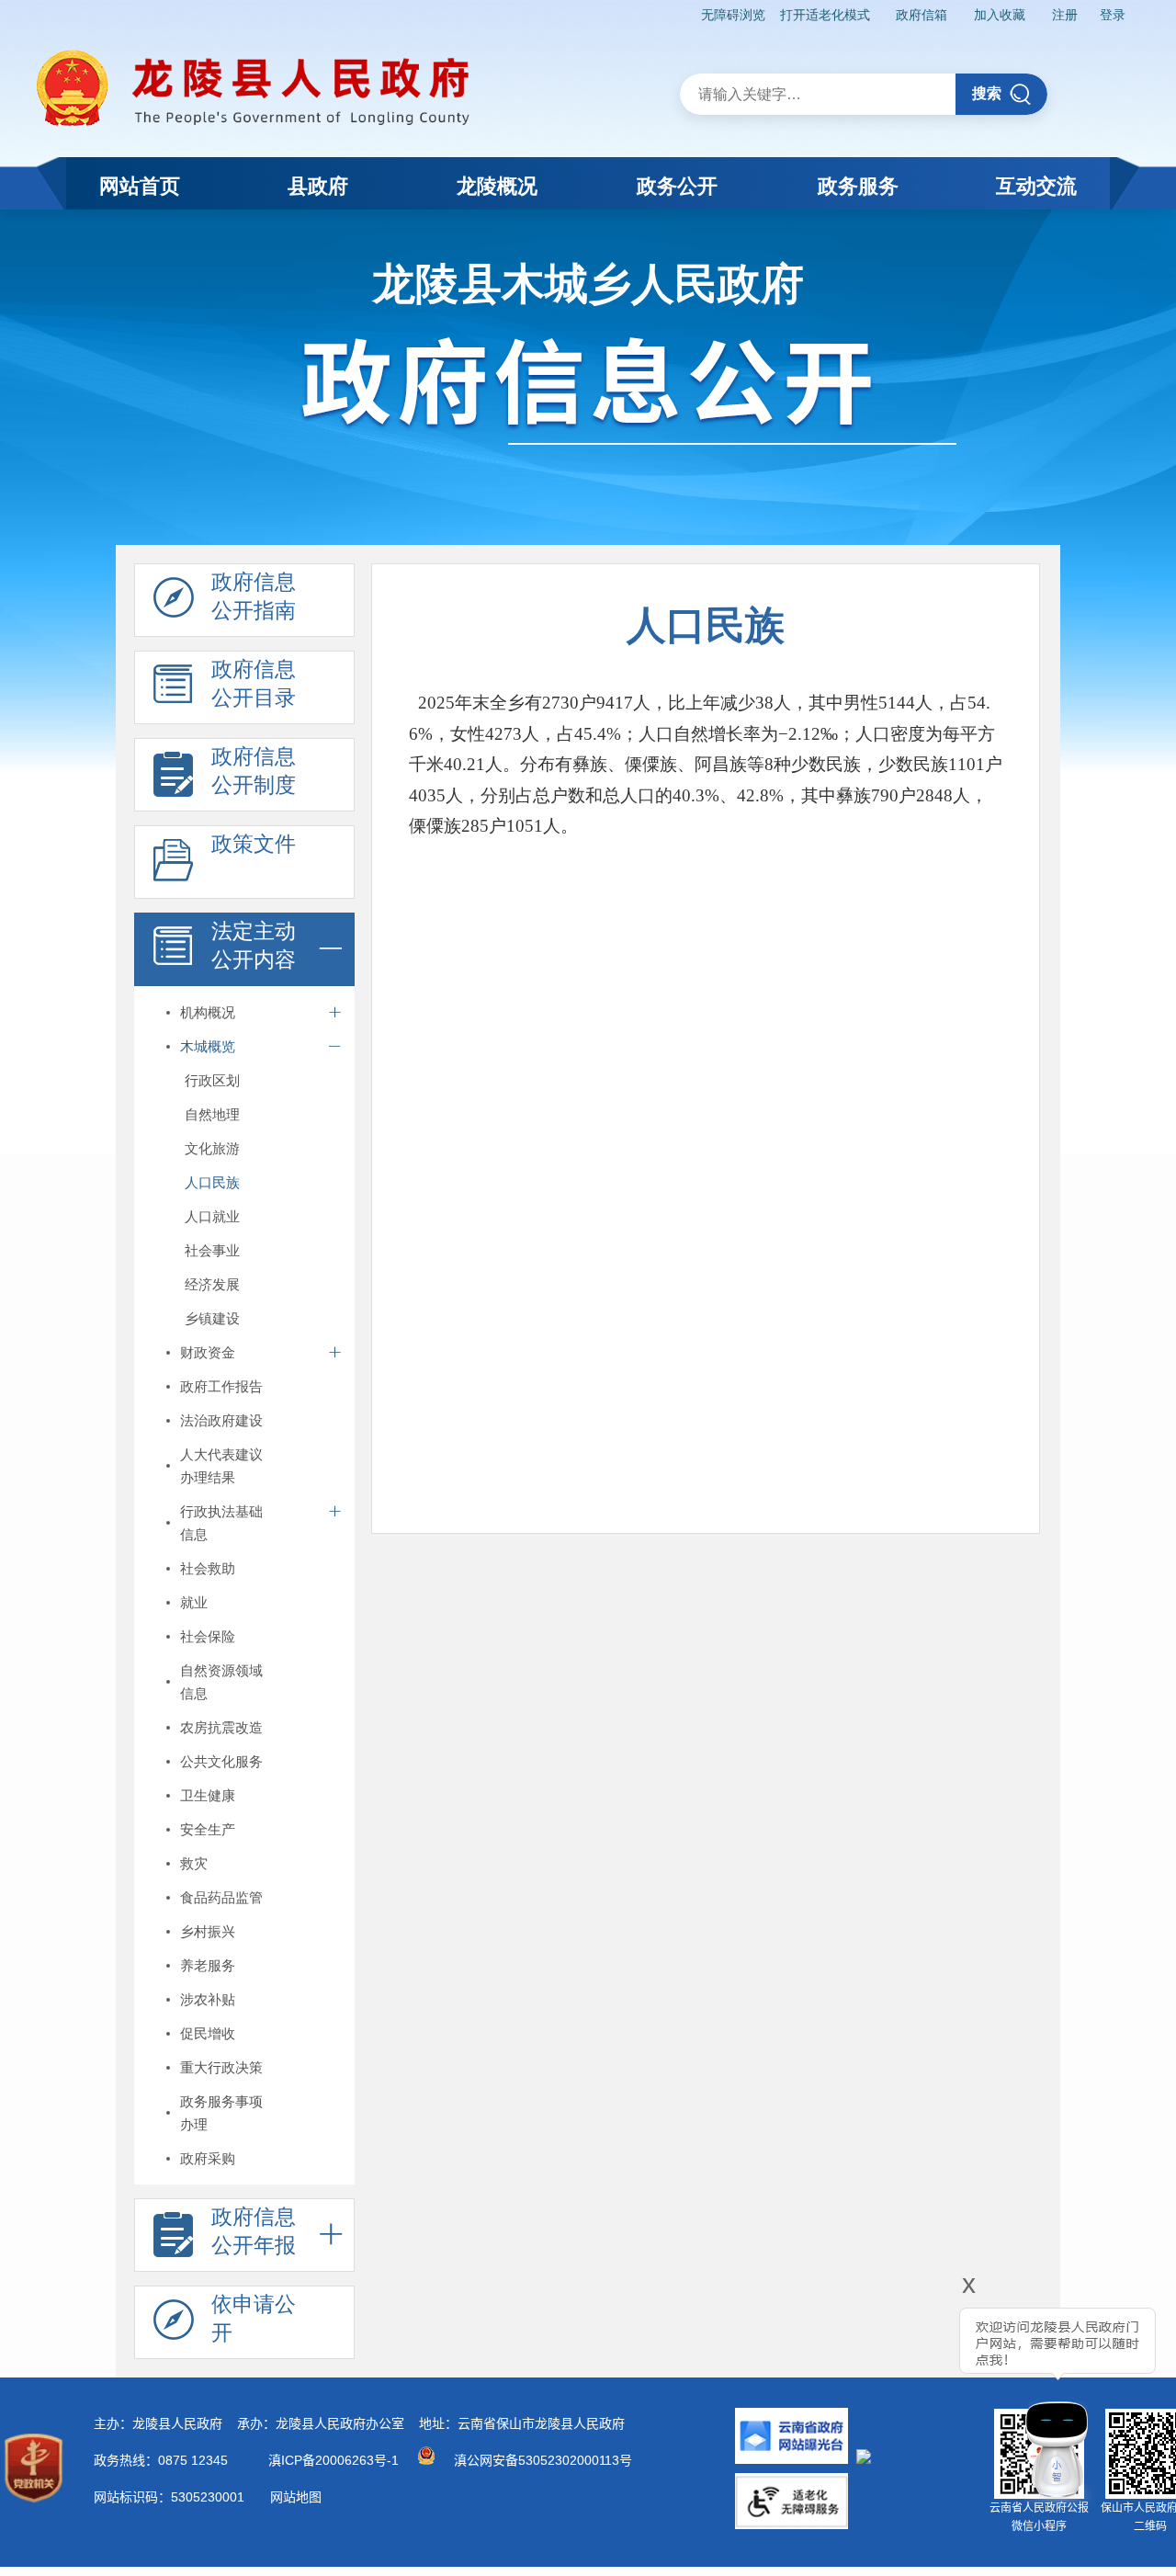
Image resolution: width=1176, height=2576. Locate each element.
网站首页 (140, 186)
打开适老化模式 (825, 15)
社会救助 (208, 1568)
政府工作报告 (221, 1386)
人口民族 (212, 1182)
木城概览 (208, 1046)
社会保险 (208, 1636)
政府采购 (208, 2158)
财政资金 (208, 1352)
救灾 (194, 1863)
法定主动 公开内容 (254, 945)
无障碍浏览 (733, 15)
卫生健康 (208, 1795)
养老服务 (208, 1965)
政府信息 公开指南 (254, 596)
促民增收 (208, 2033)
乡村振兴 (208, 1931)
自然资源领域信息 (221, 1682)
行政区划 (212, 1080)
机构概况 (208, 1012)
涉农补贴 (208, 1999)
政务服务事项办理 (221, 2113)
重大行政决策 (221, 2067)
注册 (1065, 15)
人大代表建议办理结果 (221, 1466)
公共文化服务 (221, 1761)
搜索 (987, 93)
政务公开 (677, 186)
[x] (919, 2396)
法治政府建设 (221, 1420)
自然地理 (212, 1114)
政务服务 (858, 186)
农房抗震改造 (221, 1727)
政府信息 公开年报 (254, 2231)
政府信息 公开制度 (254, 771)
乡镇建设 (212, 1318)
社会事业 (212, 1250)
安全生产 (208, 1829)
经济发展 (212, 1284)
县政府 (318, 186)
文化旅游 (212, 1148)
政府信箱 (922, 15)
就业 (194, 1602)
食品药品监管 (221, 1897)
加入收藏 (1000, 15)
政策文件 (254, 844)
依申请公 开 (254, 2318)
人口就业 (212, 1216)
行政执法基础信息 (221, 1523)
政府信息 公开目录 (254, 683)
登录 (1113, 15)
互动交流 (1036, 186)
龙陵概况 (497, 186)
